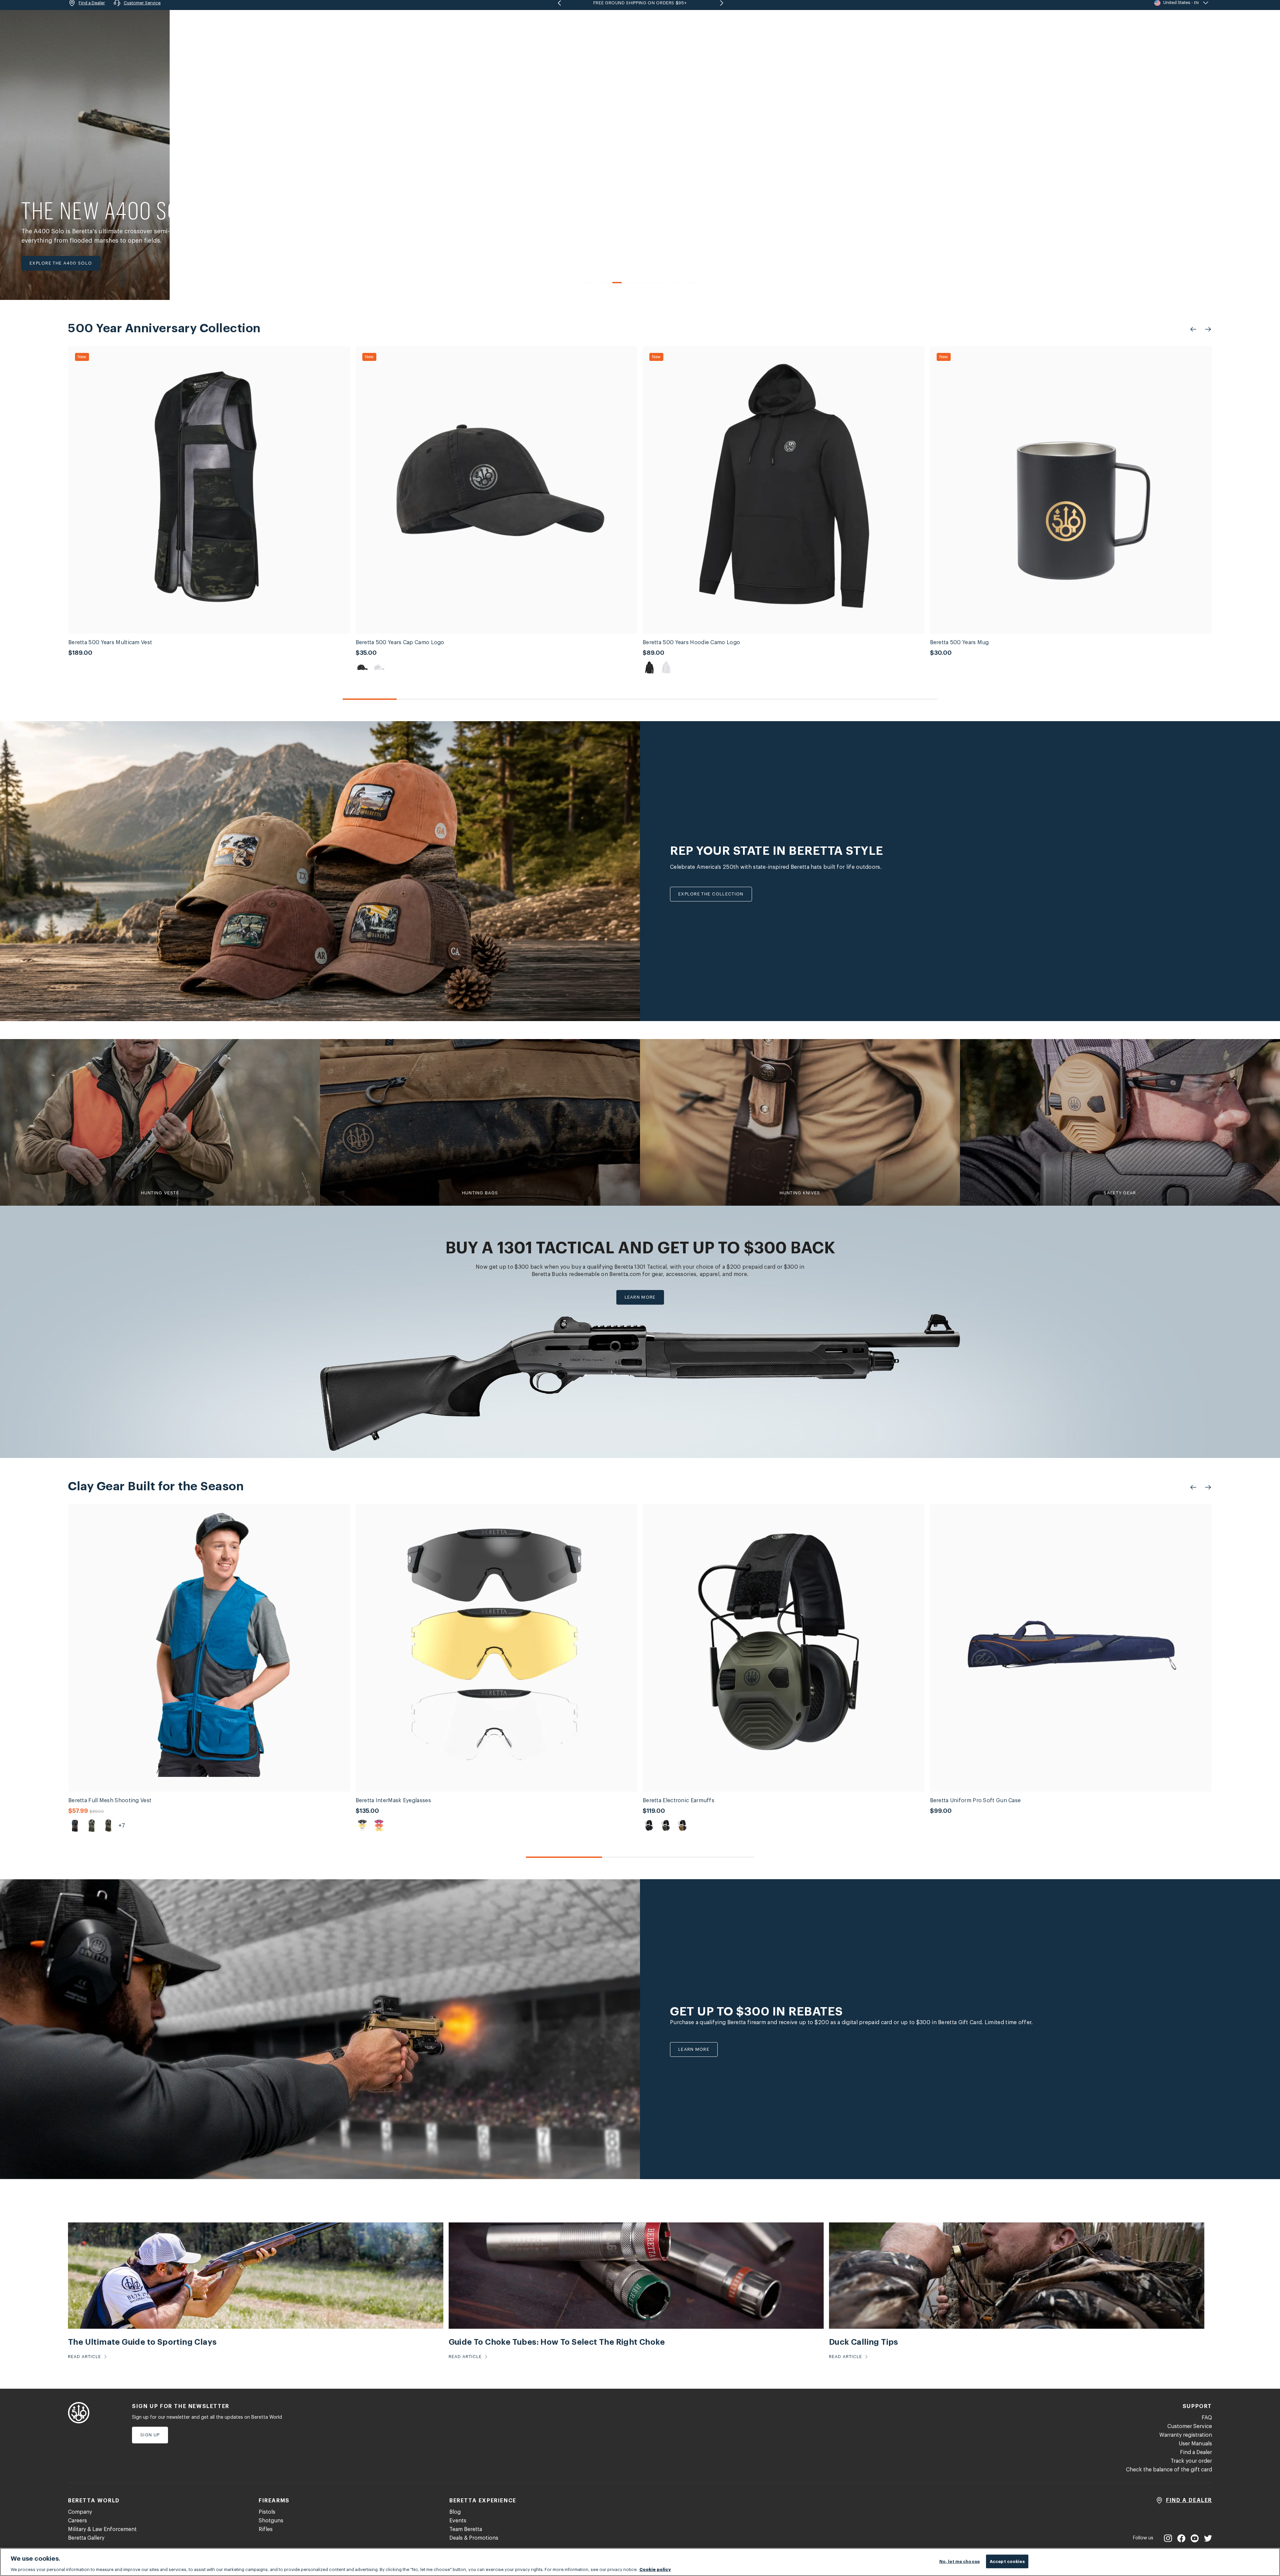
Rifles (266, 2529)
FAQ (1207, 2418)
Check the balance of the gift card (1169, 2470)
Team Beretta (466, 2529)
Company (80, 2512)
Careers (77, 2521)
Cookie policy (655, 2569)
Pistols (267, 2512)
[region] (640, 2562)
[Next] (708, 283)
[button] (1179, 23)
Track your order (1191, 2461)
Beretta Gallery (86, 2538)
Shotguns (271, 2521)
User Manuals (1195, 2444)
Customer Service (1190, 2426)
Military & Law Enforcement (102, 2529)
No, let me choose (959, 2561)
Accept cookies (1007, 2561)
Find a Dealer (1196, 2452)
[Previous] (572, 283)
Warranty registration (1186, 2435)
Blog (455, 2512)
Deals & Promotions (474, 2538)
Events (458, 2521)
